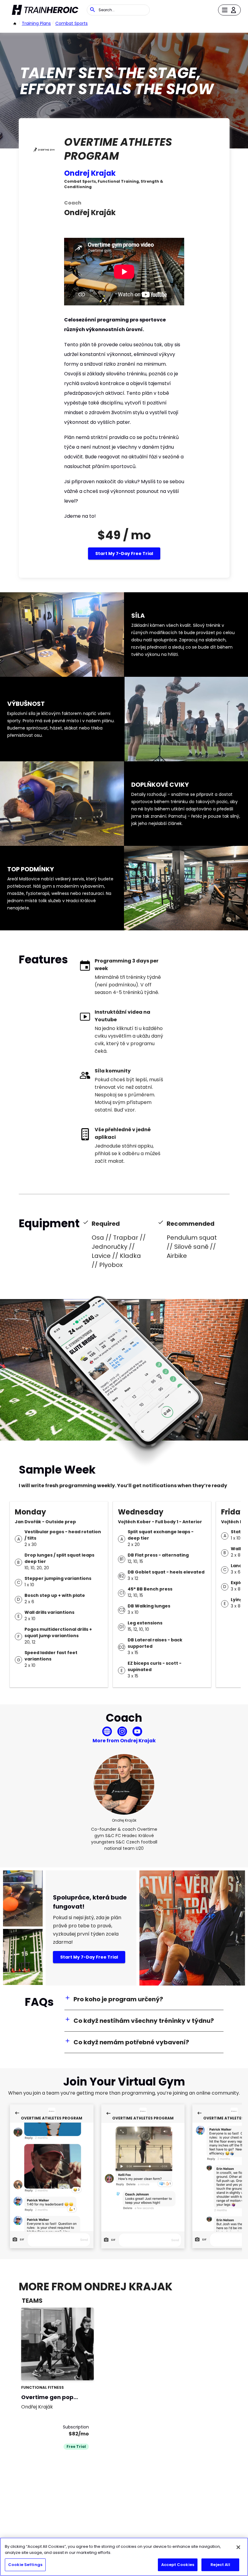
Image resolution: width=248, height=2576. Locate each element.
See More (73, 2369)
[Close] (238, 2547)
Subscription (76, 2427)
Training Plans (36, 23)
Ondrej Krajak (90, 173)
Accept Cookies (178, 2565)
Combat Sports (72, 23)
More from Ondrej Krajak (124, 1741)
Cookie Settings (25, 2565)
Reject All (220, 2565)
